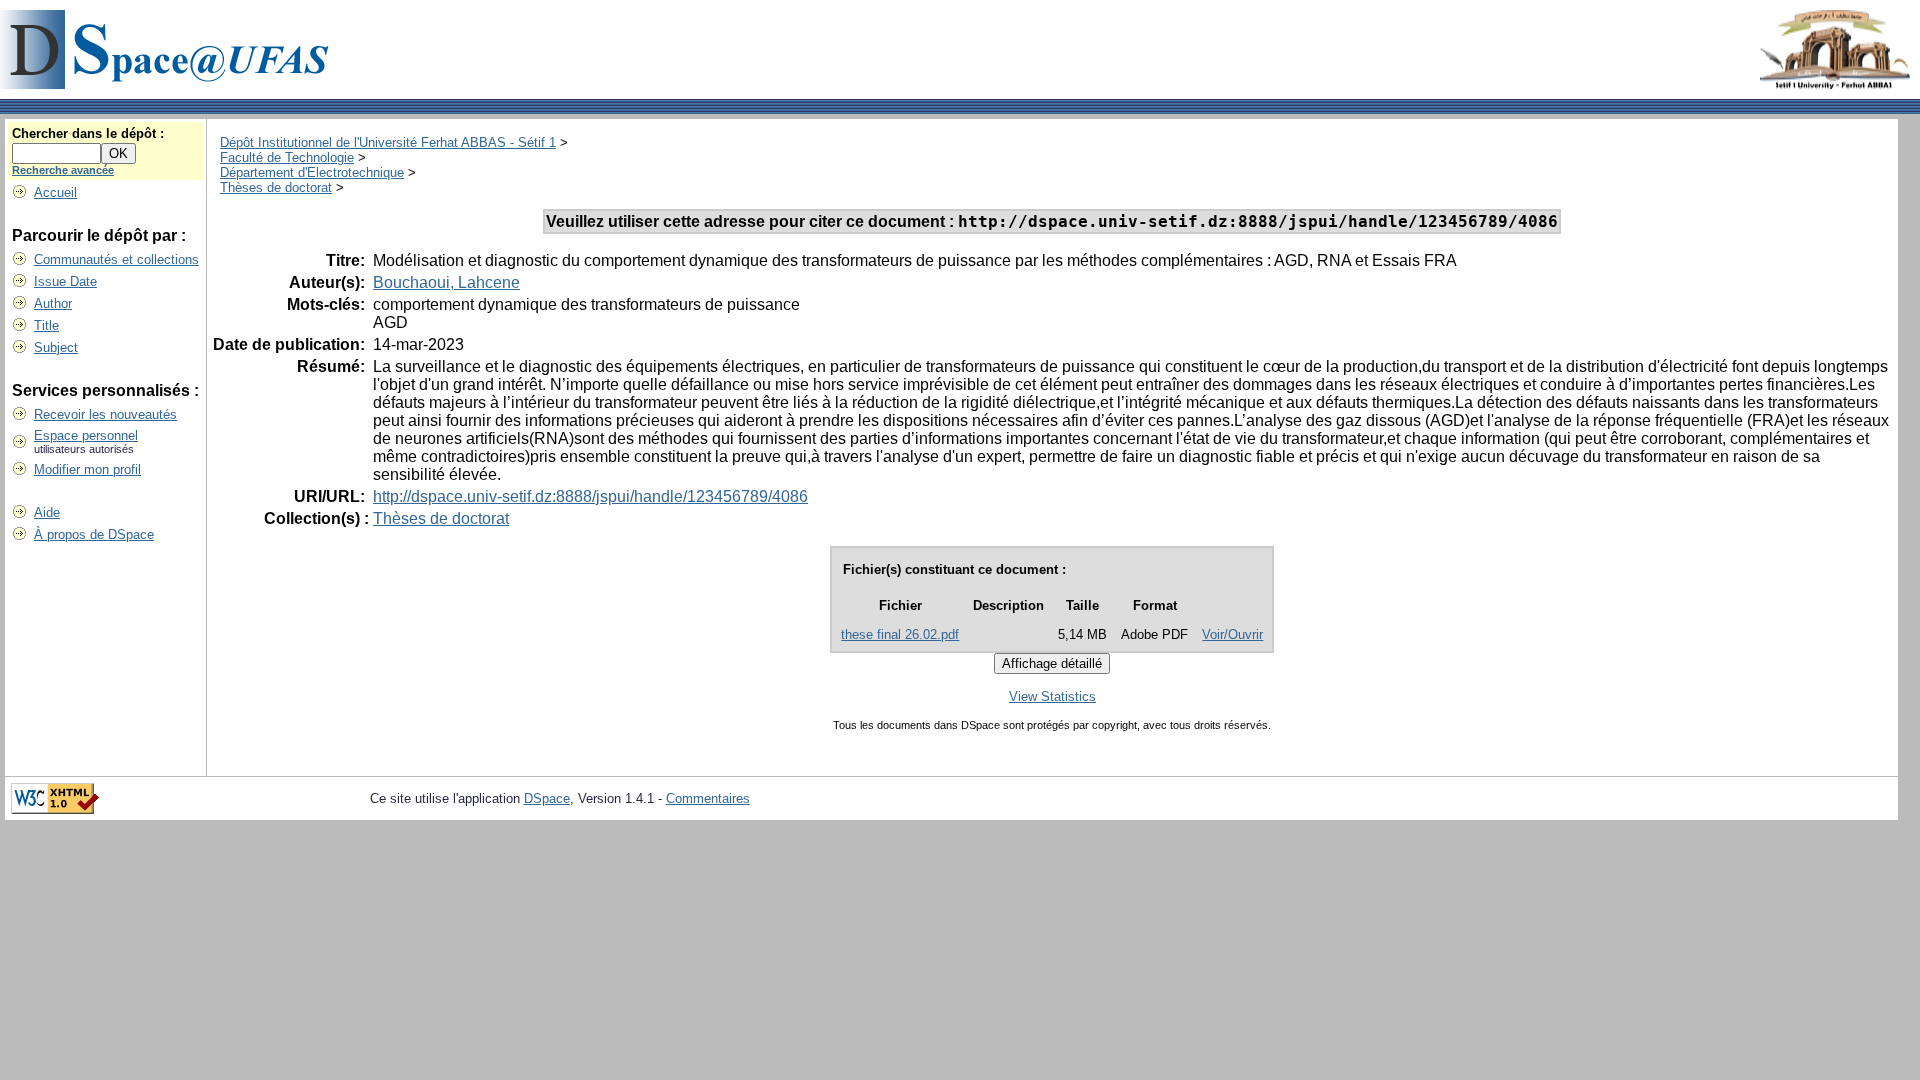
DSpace (547, 798)
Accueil (55, 192)
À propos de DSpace (94, 534)
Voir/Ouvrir (1232, 634)
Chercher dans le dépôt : (88, 133)
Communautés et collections (116, 259)
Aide (47, 512)
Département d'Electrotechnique (312, 172)
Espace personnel (86, 435)
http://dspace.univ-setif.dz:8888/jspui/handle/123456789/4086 (590, 496)
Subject (56, 347)
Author (53, 303)
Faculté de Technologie (287, 157)
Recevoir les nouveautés (105, 414)
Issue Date (65, 281)
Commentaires (708, 798)
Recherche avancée (63, 170)
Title (46, 325)
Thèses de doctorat (276, 187)
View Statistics (1052, 696)
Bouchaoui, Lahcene (446, 282)
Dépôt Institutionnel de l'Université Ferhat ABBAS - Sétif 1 (388, 142)
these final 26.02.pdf (900, 634)
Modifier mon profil (87, 469)
